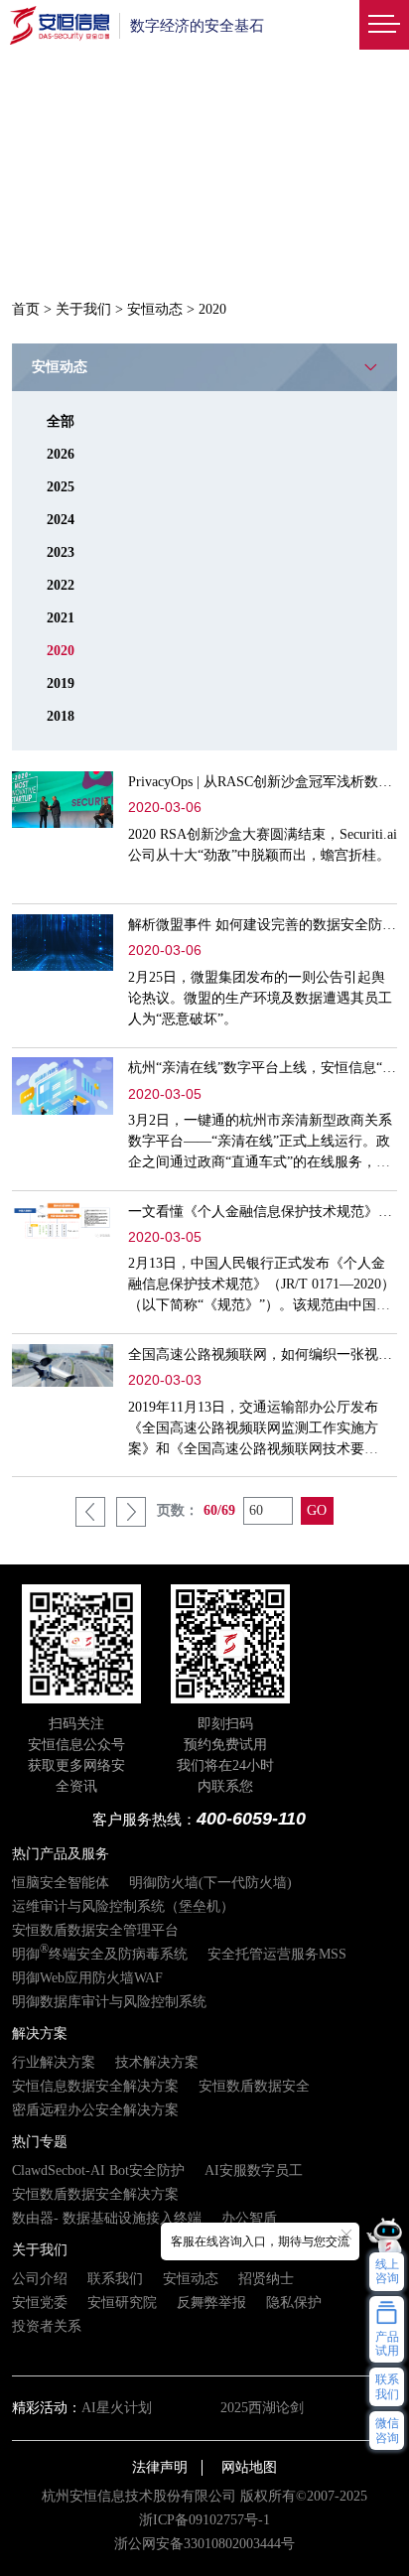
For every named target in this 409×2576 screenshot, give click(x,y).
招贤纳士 (266, 2279)
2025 (61, 487)
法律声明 (160, 2467)
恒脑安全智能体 (61, 1883)
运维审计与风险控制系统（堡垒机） (123, 1906)
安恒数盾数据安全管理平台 (95, 1930)
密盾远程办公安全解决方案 (95, 2110)
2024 (61, 520)
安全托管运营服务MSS (277, 1954)
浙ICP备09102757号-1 (204, 2520)
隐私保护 (294, 2303)
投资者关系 (47, 2326)
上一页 (90, 1512)
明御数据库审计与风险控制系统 (109, 2002)
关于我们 (83, 309)
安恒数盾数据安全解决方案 (95, 2194)
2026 (61, 454)
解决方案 (40, 2034)
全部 (61, 421)
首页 (26, 309)
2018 (61, 716)
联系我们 (115, 2279)
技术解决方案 (157, 2062)
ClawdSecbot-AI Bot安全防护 (98, 2170)
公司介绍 (40, 2279)
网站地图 (249, 2467)
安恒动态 (155, 309)
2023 (61, 552)
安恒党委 (40, 2303)
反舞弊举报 (211, 2303)
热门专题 (40, 2142)
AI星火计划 (117, 2408)
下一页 (131, 1512)
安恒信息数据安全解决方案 (95, 2086)
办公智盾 (249, 2218)
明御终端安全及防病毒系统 (100, 1954)
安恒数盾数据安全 (254, 2086)
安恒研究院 (122, 2303)
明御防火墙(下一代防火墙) (210, 1883)
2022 (61, 585)
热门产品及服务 (61, 1854)
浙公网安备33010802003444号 (204, 2544)
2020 (61, 651)
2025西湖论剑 (262, 2408)
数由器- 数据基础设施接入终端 (107, 2218)
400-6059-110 (251, 1819)
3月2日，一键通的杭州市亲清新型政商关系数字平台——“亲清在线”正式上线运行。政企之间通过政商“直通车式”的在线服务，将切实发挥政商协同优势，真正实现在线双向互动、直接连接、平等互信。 (260, 1162)
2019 (61, 683)
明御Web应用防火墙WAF (87, 1978)
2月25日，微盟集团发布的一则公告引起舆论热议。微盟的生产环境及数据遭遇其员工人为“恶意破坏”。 (260, 998)
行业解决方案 (54, 2062)
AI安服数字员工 (254, 2170)
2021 (61, 618)
